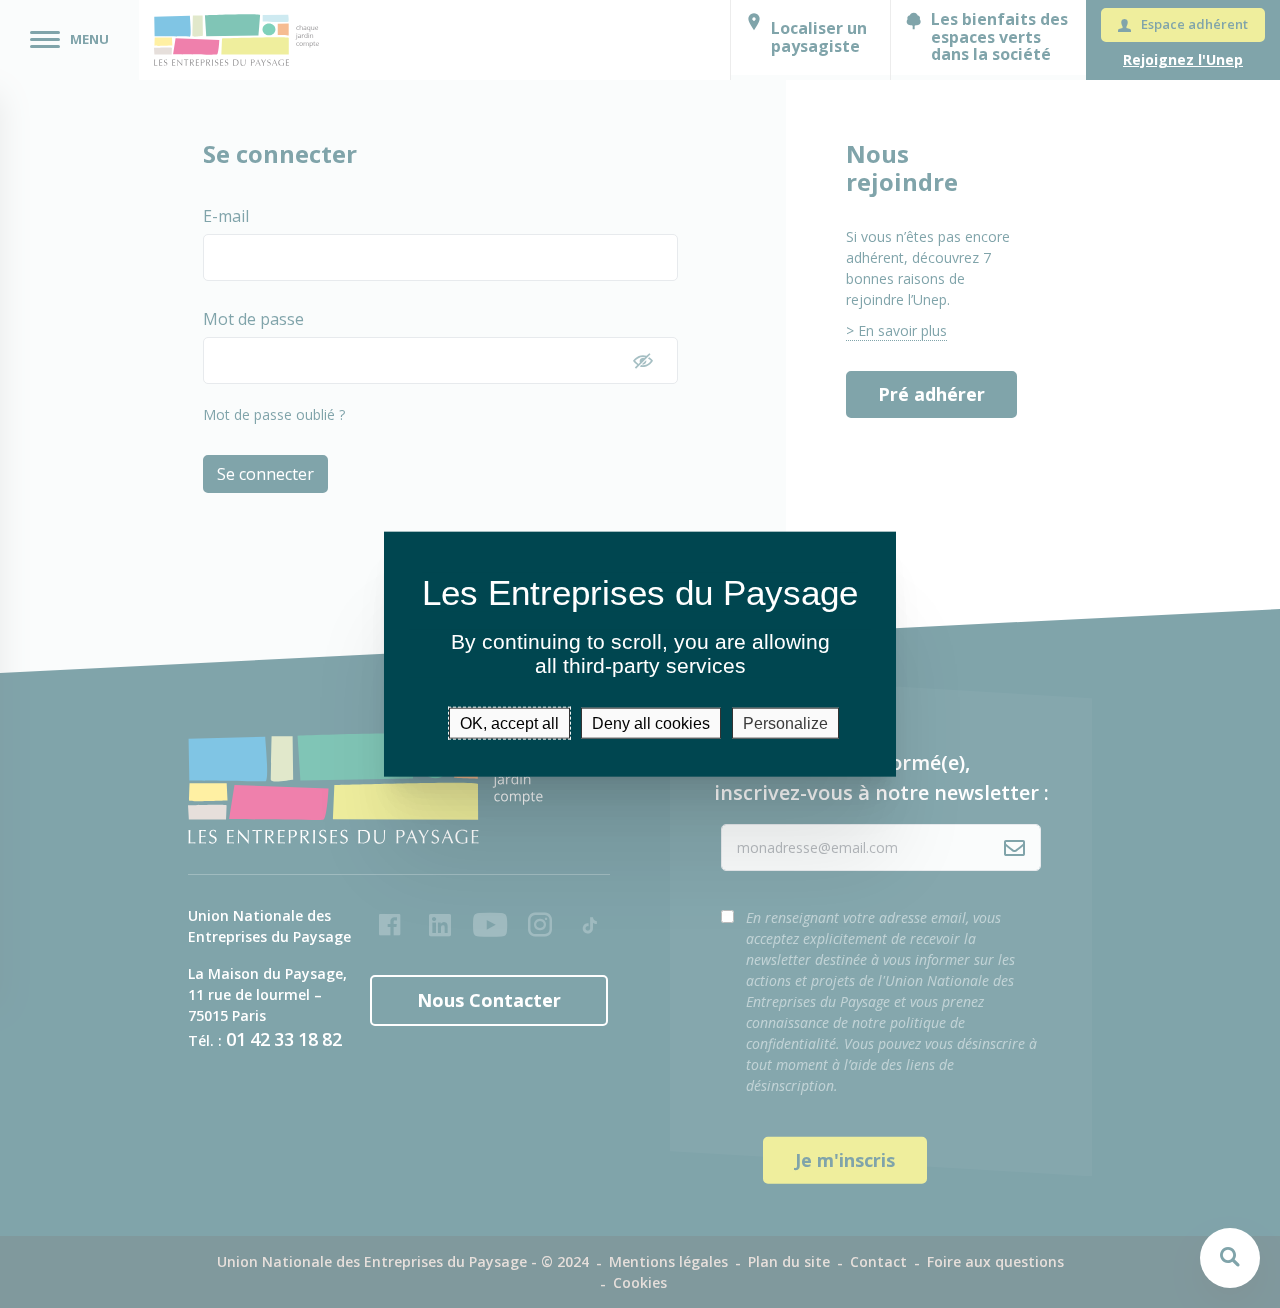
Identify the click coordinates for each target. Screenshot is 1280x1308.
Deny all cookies (651, 722)
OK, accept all (509, 722)
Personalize (785, 722)
